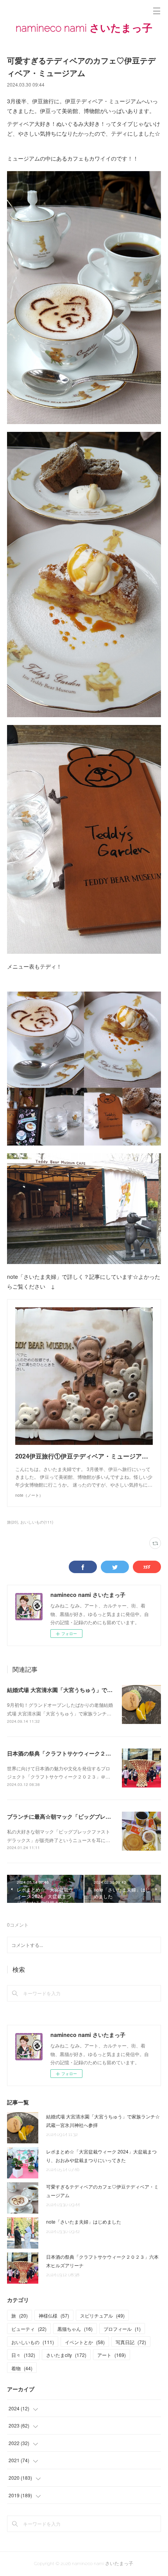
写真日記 (131, 2342)
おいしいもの (33, 2342)
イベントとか (85, 2342)
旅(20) (13, 1522)
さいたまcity (66, 2355)
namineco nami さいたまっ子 (84, 28)
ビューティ (29, 2329)
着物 (22, 2368)
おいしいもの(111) (37, 1522)
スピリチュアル (102, 2315)
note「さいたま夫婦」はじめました (84, 2222)
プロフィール (122, 2329)
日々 (23, 2355)
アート (112, 2355)
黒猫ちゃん (75, 2329)
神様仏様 (54, 2315)
